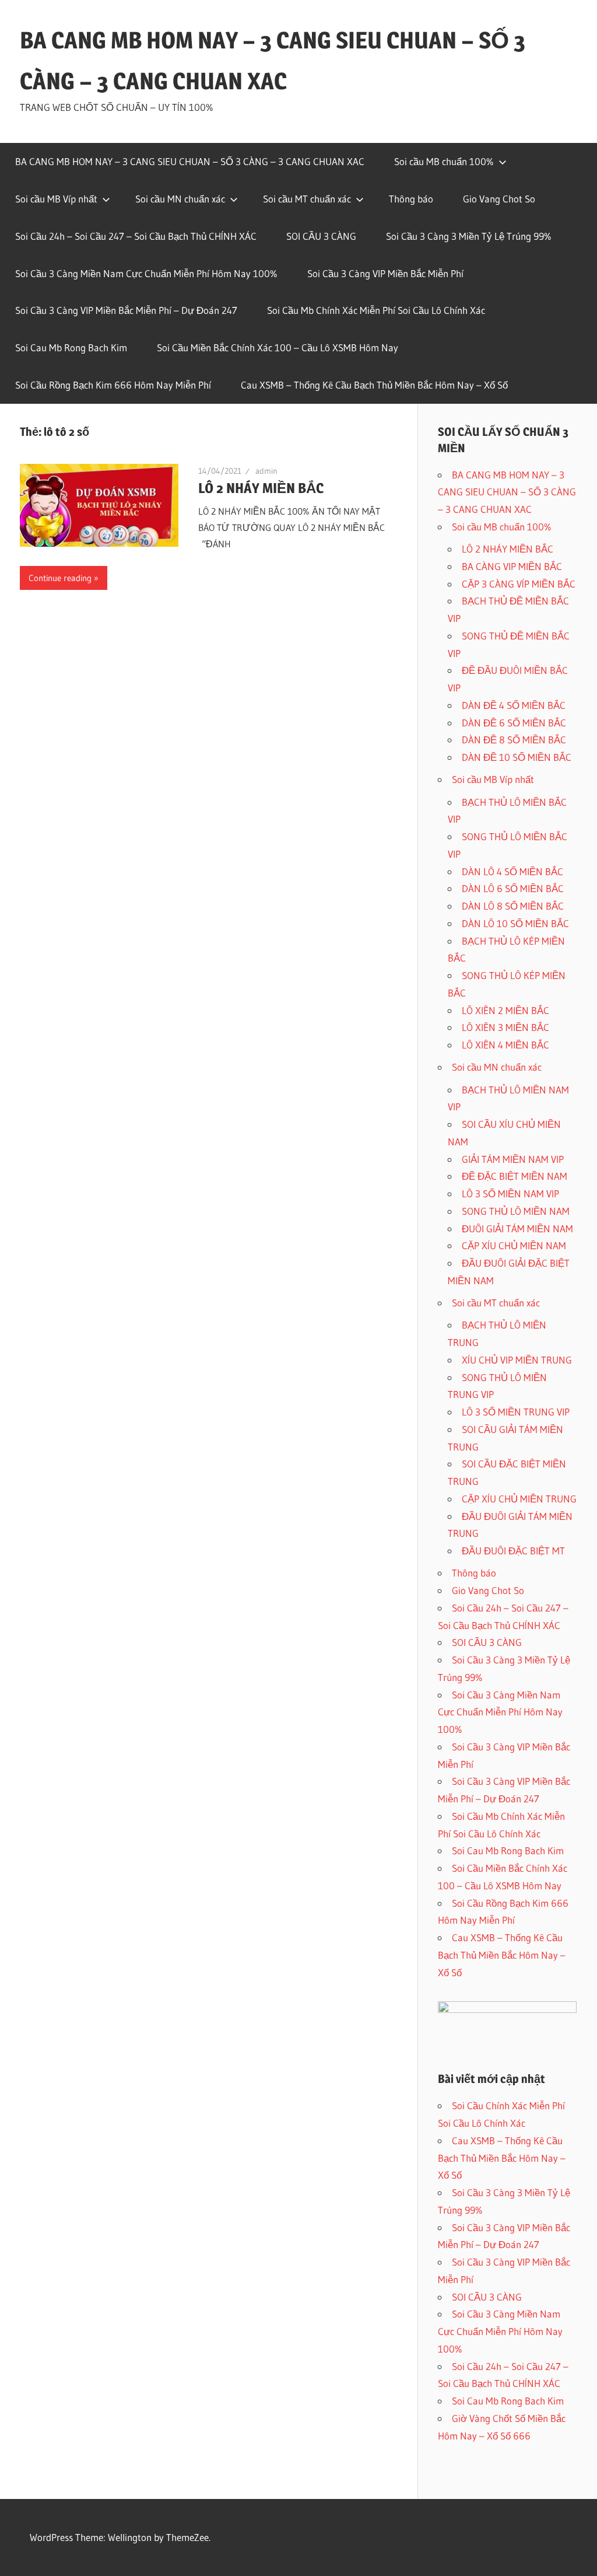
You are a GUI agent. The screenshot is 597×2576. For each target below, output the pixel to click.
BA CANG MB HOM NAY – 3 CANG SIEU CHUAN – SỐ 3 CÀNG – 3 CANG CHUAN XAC (190, 161)
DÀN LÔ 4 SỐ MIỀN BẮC (512, 871)
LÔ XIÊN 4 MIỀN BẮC (505, 1045)
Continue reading (60, 578)
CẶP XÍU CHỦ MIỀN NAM (514, 1245)
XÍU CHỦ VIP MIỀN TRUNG (517, 1360)
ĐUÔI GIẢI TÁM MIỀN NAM (517, 1228)
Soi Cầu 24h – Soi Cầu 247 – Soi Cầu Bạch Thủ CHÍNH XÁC (136, 236)
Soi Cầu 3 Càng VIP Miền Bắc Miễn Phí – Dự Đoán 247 (126, 310)
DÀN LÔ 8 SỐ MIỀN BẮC (513, 906)
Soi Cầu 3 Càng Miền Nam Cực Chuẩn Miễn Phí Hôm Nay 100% (146, 273)
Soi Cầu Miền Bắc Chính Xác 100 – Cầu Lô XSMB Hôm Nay (278, 347)
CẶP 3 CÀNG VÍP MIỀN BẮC (519, 584)
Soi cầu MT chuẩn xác (307, 199)
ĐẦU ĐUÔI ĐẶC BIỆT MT (513, 1551)
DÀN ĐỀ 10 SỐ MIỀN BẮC (517, 757)
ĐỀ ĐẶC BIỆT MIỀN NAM (515, 1176)
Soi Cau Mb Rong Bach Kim (71, 347)
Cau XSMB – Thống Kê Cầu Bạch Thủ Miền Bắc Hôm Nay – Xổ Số (374, 385)
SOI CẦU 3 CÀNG (321, 236)
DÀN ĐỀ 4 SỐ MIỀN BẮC (514, 705)
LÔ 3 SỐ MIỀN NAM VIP (510, 1193)
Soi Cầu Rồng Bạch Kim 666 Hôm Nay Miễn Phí (113, 385)
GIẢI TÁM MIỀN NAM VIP (513, 1159)
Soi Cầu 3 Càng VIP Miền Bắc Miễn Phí (385, 273)
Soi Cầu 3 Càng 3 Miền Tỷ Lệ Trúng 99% (469, 236)
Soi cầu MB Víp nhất (56, 199)
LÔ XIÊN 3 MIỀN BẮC (505, 1027)
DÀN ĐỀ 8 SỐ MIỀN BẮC (514, 740)
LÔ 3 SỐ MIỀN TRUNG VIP (516, 1412)
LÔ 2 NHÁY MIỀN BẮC (261, 488)
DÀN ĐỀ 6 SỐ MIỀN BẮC (514, 723)
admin (266, 471)
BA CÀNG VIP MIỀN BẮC (512, 566)
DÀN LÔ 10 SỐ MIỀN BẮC (515, 923)
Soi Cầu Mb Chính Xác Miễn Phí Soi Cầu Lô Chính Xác (376, 310)
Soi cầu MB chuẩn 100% (444, 161)
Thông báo (411, 199)
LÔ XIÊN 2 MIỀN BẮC (505, 1010)
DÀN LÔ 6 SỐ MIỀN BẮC (513, 888)
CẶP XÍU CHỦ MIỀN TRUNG (519, 1499)
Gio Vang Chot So (499, 199)
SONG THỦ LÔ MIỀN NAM (516, 1211)
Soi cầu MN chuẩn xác (180, 199)
